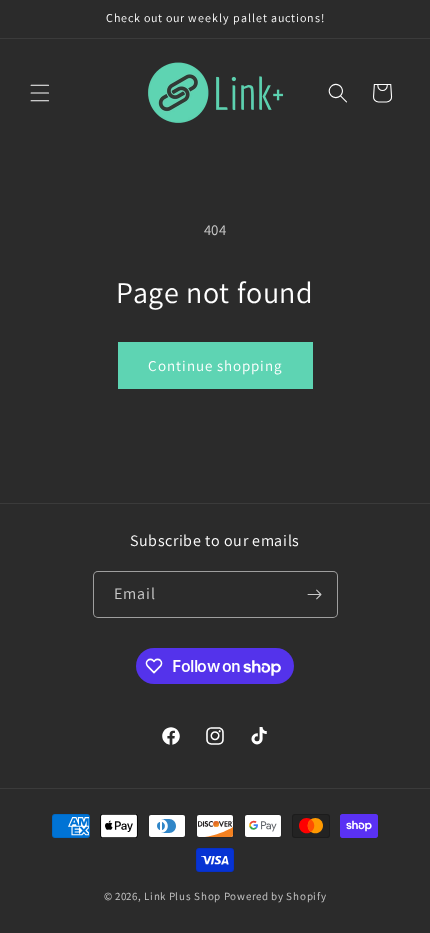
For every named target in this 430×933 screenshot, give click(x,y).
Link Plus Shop (182, 896)
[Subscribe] (315, 594)
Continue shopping (215, 365)
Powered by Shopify (275, 896)
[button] (40, 93)
